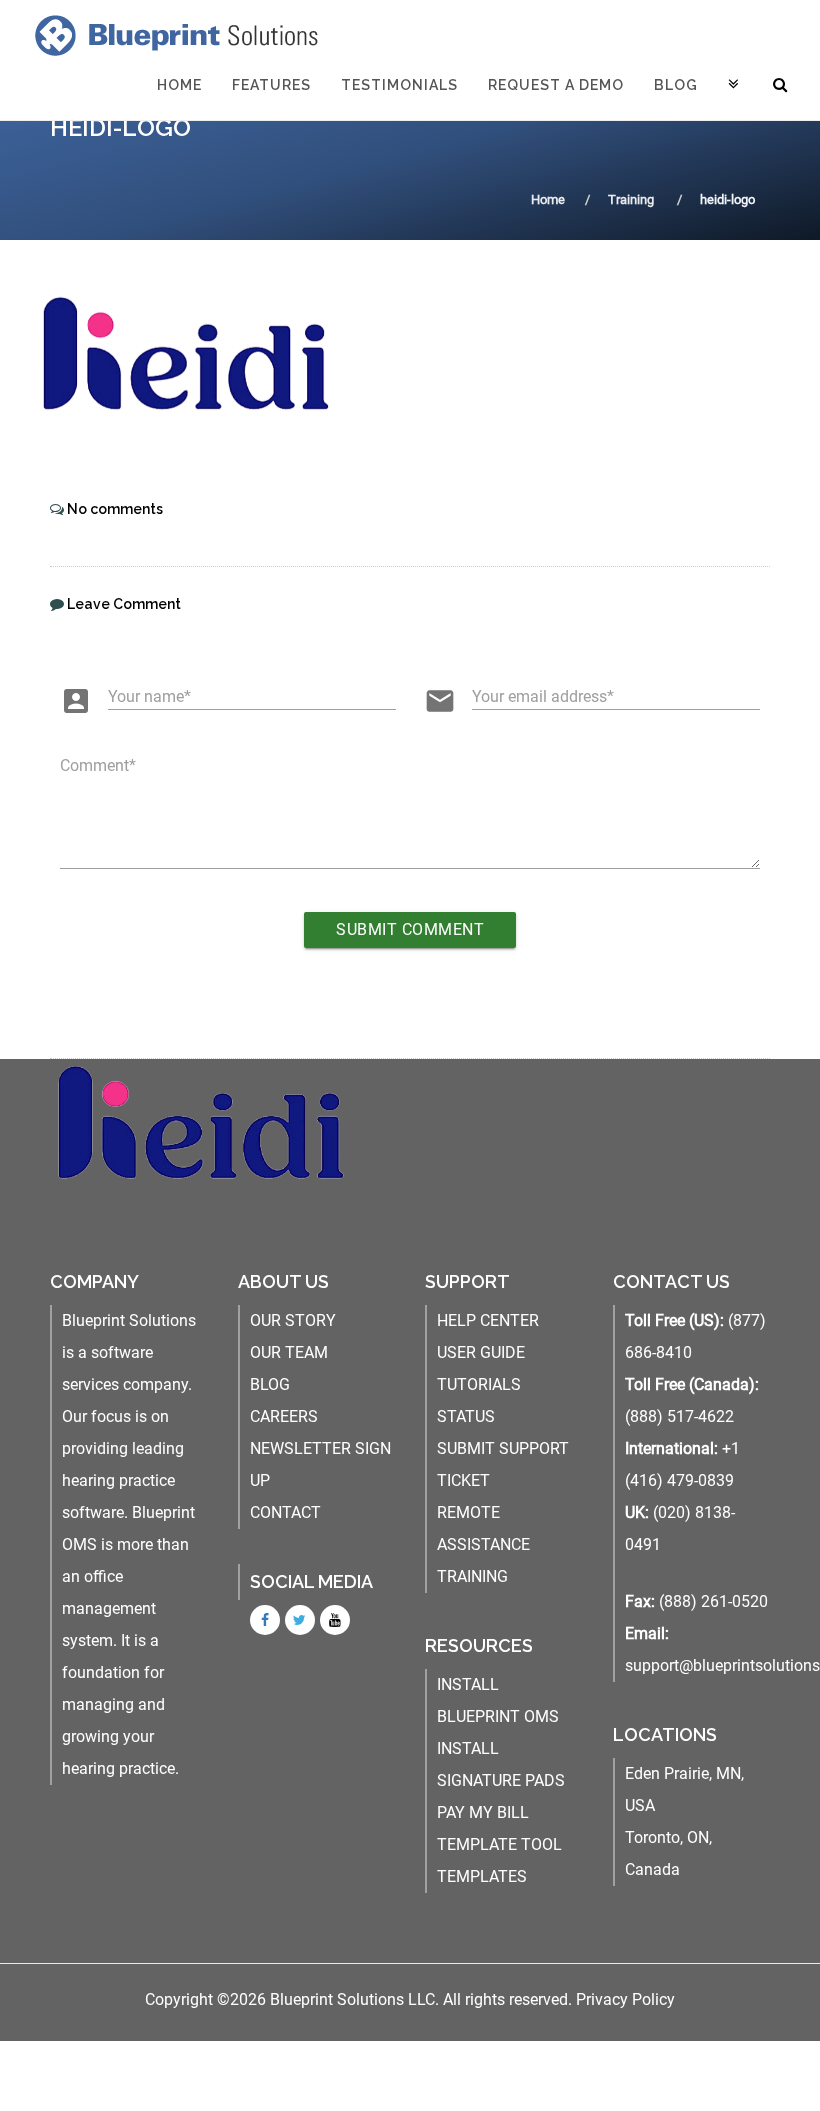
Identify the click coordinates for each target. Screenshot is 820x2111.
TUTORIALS (479, 1384)
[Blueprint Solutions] (172, 35)
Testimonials (399, 85)
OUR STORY (293, 1320)
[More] (734, 85)
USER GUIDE (481, 1352)
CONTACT (285, 1512)
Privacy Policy (625, 1999)
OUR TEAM (289, 1352)
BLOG (270, 1384)
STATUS (466, 1416)
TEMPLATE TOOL (499, 1844)
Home (179, 85)
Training (631, 199)
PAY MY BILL (483, 1812)
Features (271, 85)
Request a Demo (556, 85)
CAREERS (284, 1416)
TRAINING (472, 1576)
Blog (676, 85)
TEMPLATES (482, 1876)
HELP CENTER (488, 1320)
